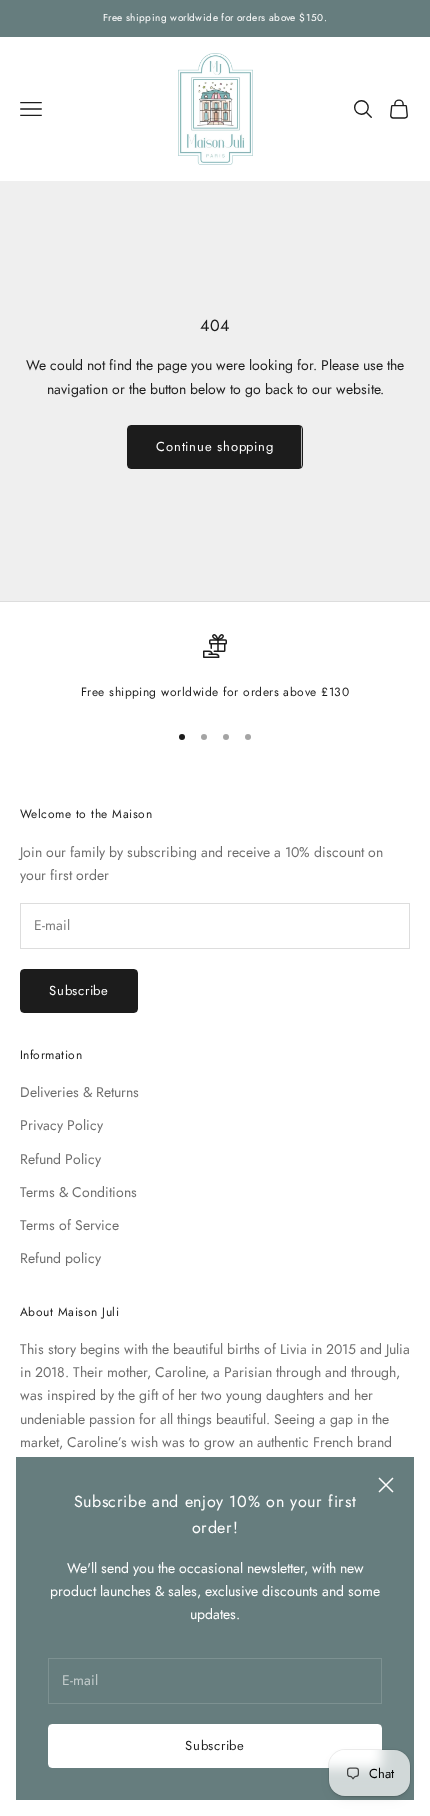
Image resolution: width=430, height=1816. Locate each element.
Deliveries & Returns (79, 1092)
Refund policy (60, 1258)
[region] (215, 668)
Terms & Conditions (78, 1192)
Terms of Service (69, 1225)
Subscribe (215, 1745)
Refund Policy (60, 1159)
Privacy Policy (61, 1125)
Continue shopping (214, 446)
